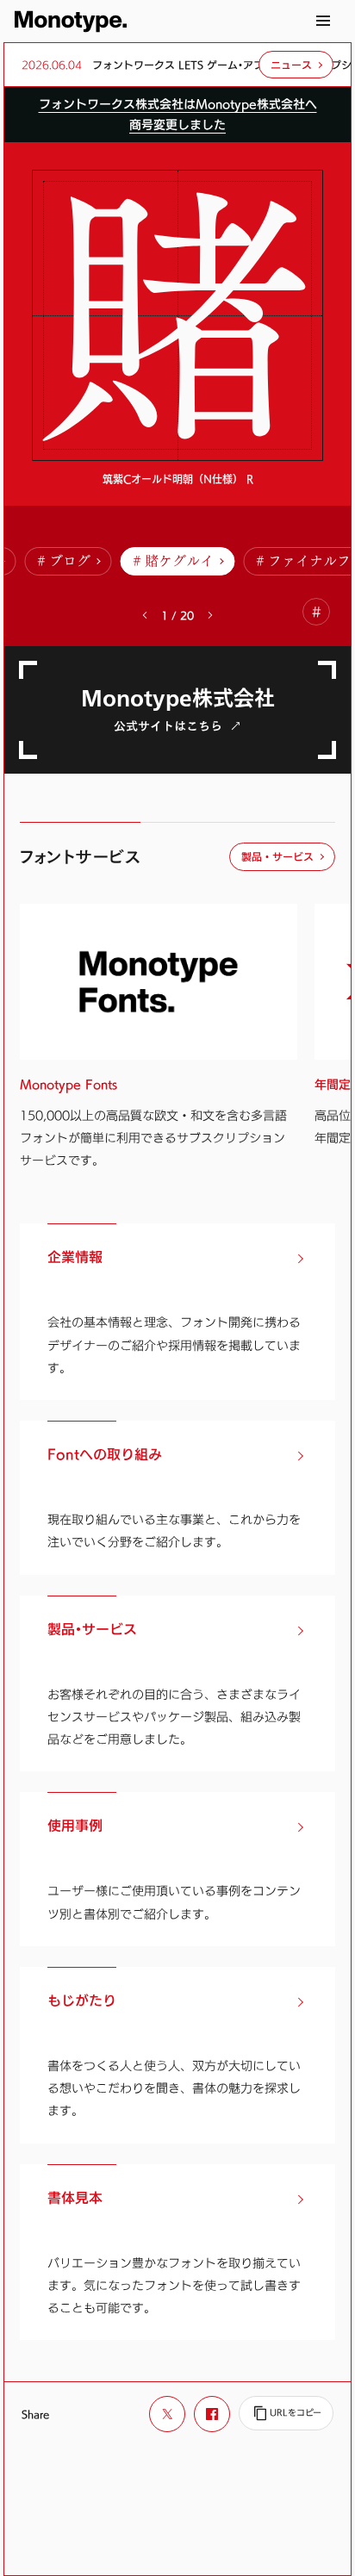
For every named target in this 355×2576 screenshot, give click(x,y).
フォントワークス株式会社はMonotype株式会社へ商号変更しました (178, 115)
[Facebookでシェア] (212, 2414)
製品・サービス (277, 856)
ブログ (70, 561)
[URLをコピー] (286, 2413)
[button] (210, 615)
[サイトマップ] (323, 21)
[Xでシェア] (167, 2414)
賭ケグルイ (179, 561)
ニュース (291, 65)
